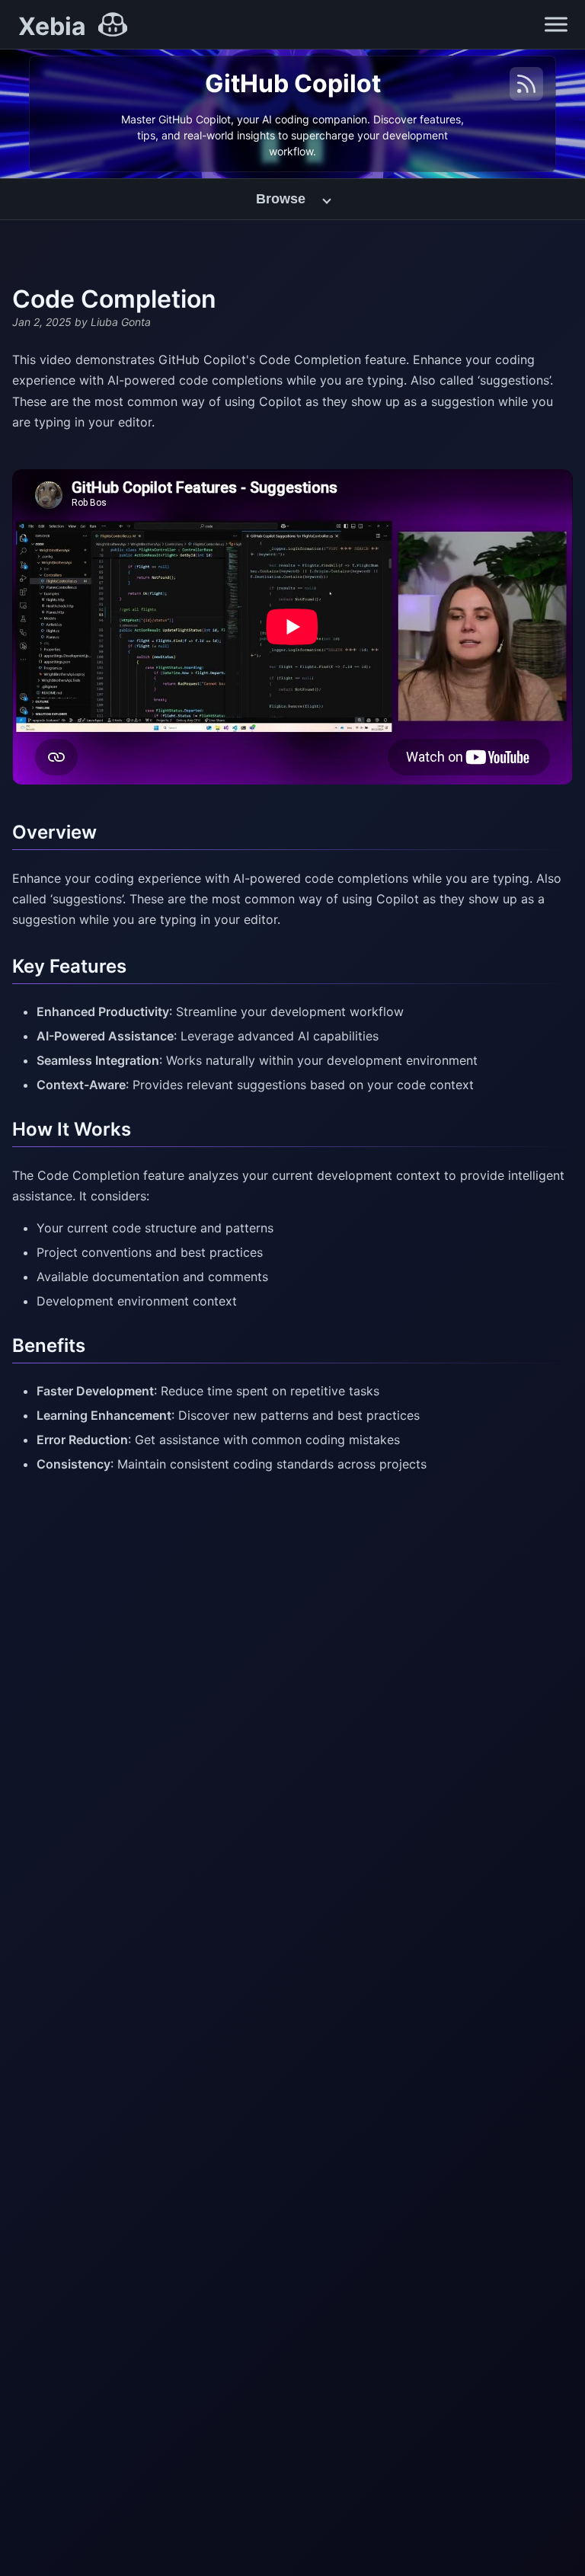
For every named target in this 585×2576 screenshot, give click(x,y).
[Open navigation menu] (556, 24)
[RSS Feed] (526, 84)
